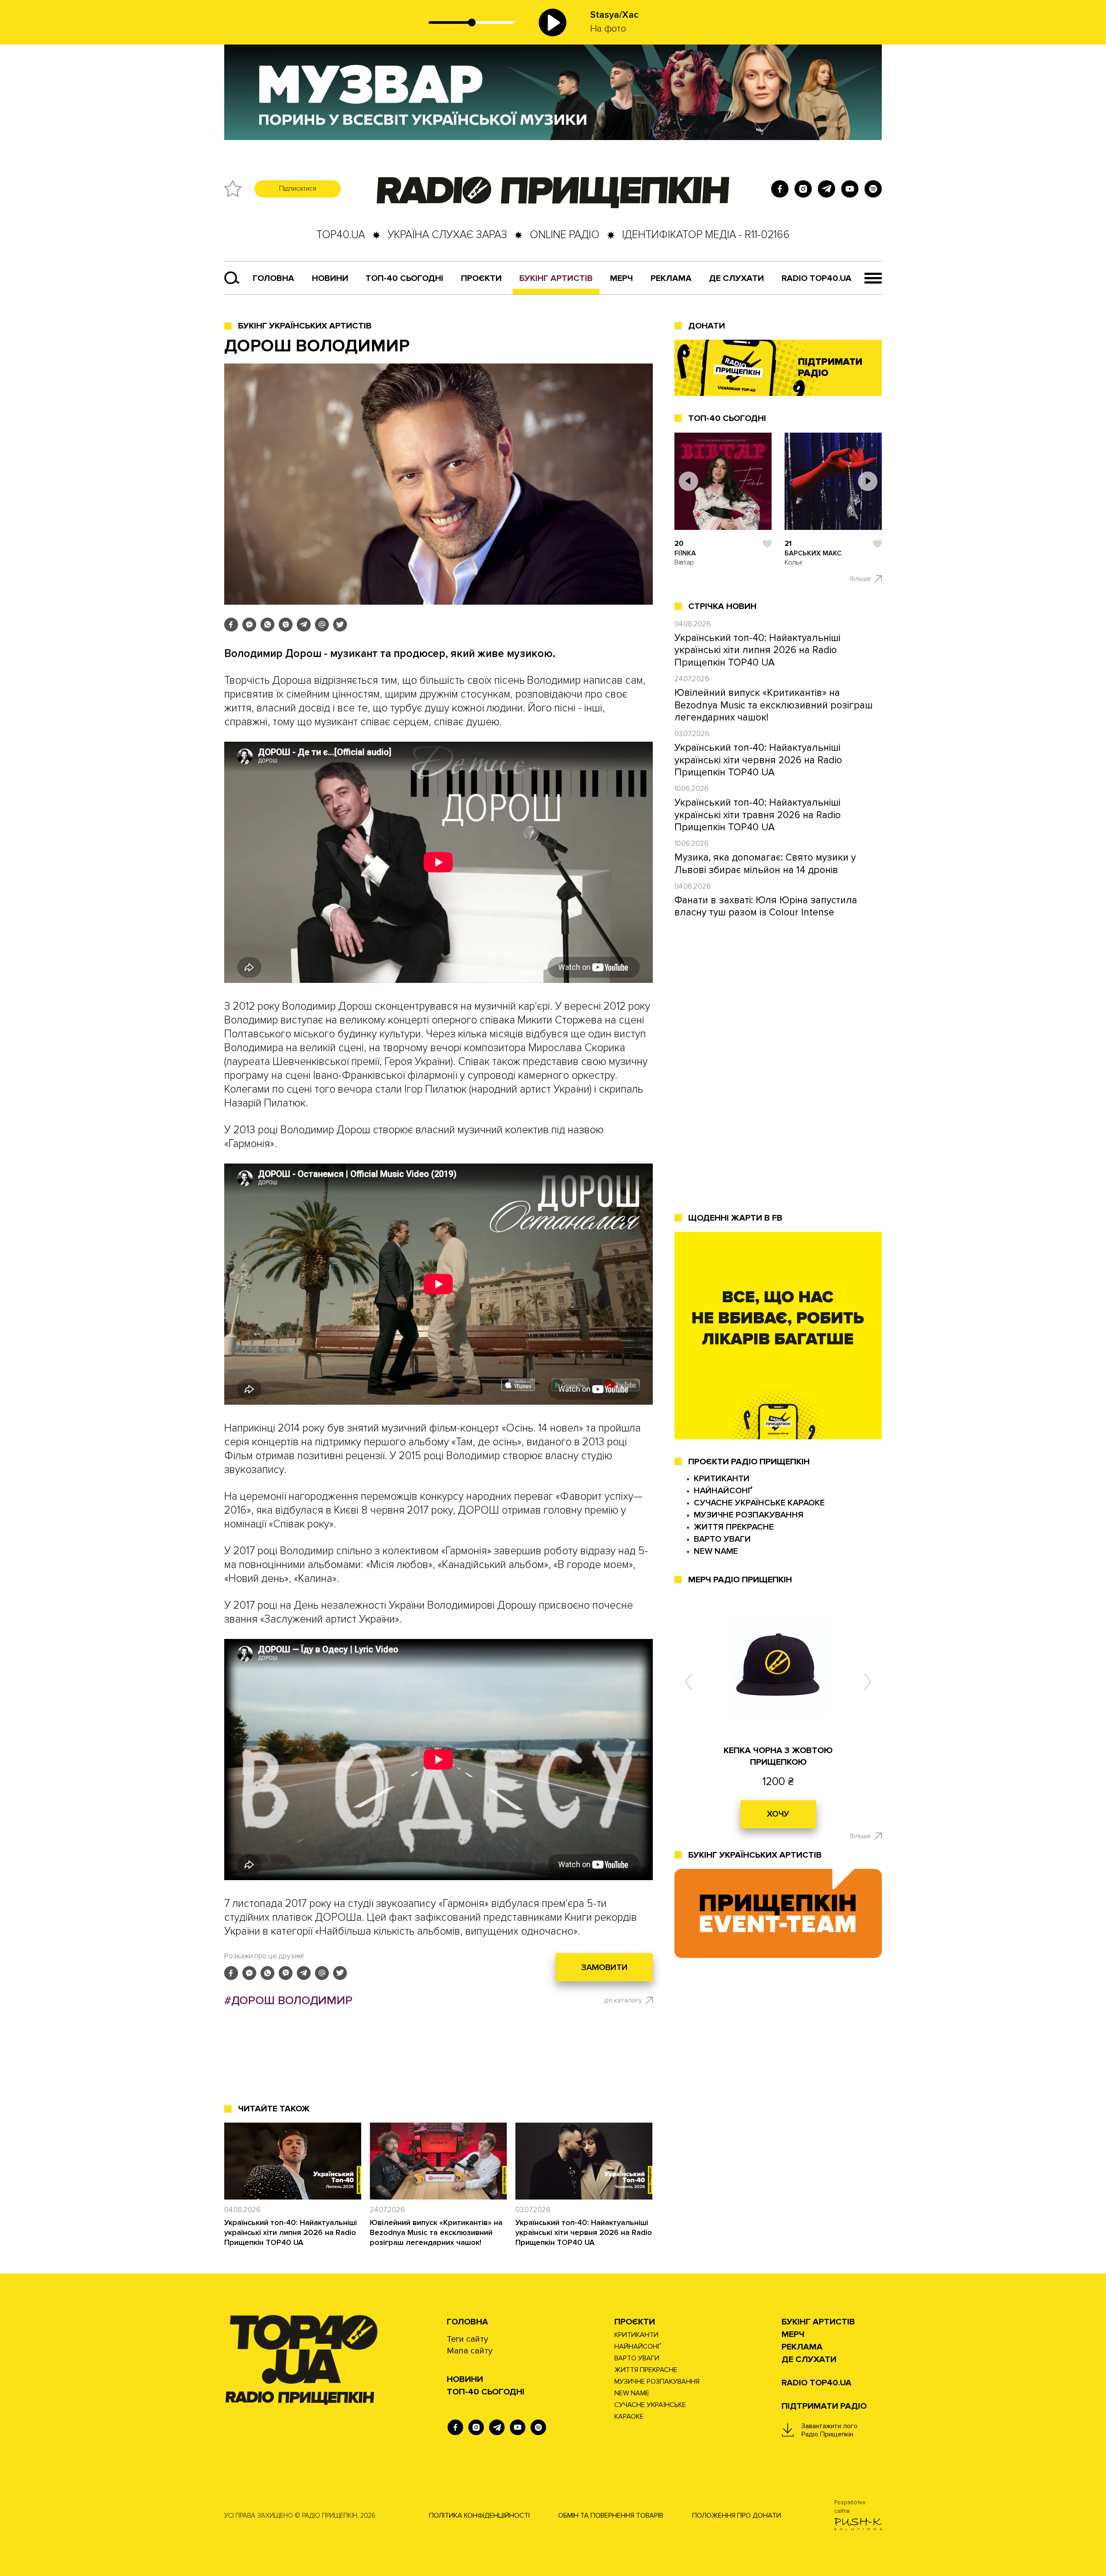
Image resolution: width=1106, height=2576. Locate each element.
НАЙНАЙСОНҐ (723, 1491)
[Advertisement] (439, 2067)
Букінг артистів (556, 278)
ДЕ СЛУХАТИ (736, 278)
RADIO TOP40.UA (817, 278)
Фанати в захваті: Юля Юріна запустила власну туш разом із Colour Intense (766, 906)
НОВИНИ (465, 2379)
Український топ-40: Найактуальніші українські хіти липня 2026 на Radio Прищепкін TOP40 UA (291, 2232)
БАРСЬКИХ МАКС (813, 553)
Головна (273, 278)
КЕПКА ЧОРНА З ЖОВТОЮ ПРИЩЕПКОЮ (778, 1756)
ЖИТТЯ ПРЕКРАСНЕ (734, 1527)
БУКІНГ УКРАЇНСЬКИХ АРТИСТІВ (305, 326)
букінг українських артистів (755, 1855)
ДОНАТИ (707, 326)
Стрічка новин (722, 606)
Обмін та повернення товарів (611, 2515)
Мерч (621, 278)
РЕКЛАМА (671, 278)
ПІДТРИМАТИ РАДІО (824, 2406)
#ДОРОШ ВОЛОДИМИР (288, 2001)
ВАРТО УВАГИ (722, 1539)
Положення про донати (737, 2515)
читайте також (274, 2109)
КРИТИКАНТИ (722, 1479)
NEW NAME (716, 1551)
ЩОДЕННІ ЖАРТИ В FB (735, 1218)
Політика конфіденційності (479, 2515)
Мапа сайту (470, 2351)
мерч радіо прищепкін (740, 1580)
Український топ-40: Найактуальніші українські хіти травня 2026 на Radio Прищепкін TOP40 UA (758, 815)
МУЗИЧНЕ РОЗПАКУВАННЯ (749, 1515)
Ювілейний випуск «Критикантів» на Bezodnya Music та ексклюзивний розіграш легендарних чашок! (436, 2232)
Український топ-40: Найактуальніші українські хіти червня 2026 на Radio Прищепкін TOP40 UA (584, 2232)
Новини (330, 278)
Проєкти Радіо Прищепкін (749, 1462)
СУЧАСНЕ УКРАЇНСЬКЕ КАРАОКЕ (759, 1503)
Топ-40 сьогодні (404, 278)
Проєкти (635, 2322)
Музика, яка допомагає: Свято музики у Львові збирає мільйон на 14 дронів (765, 864)
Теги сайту (467, 2339)
